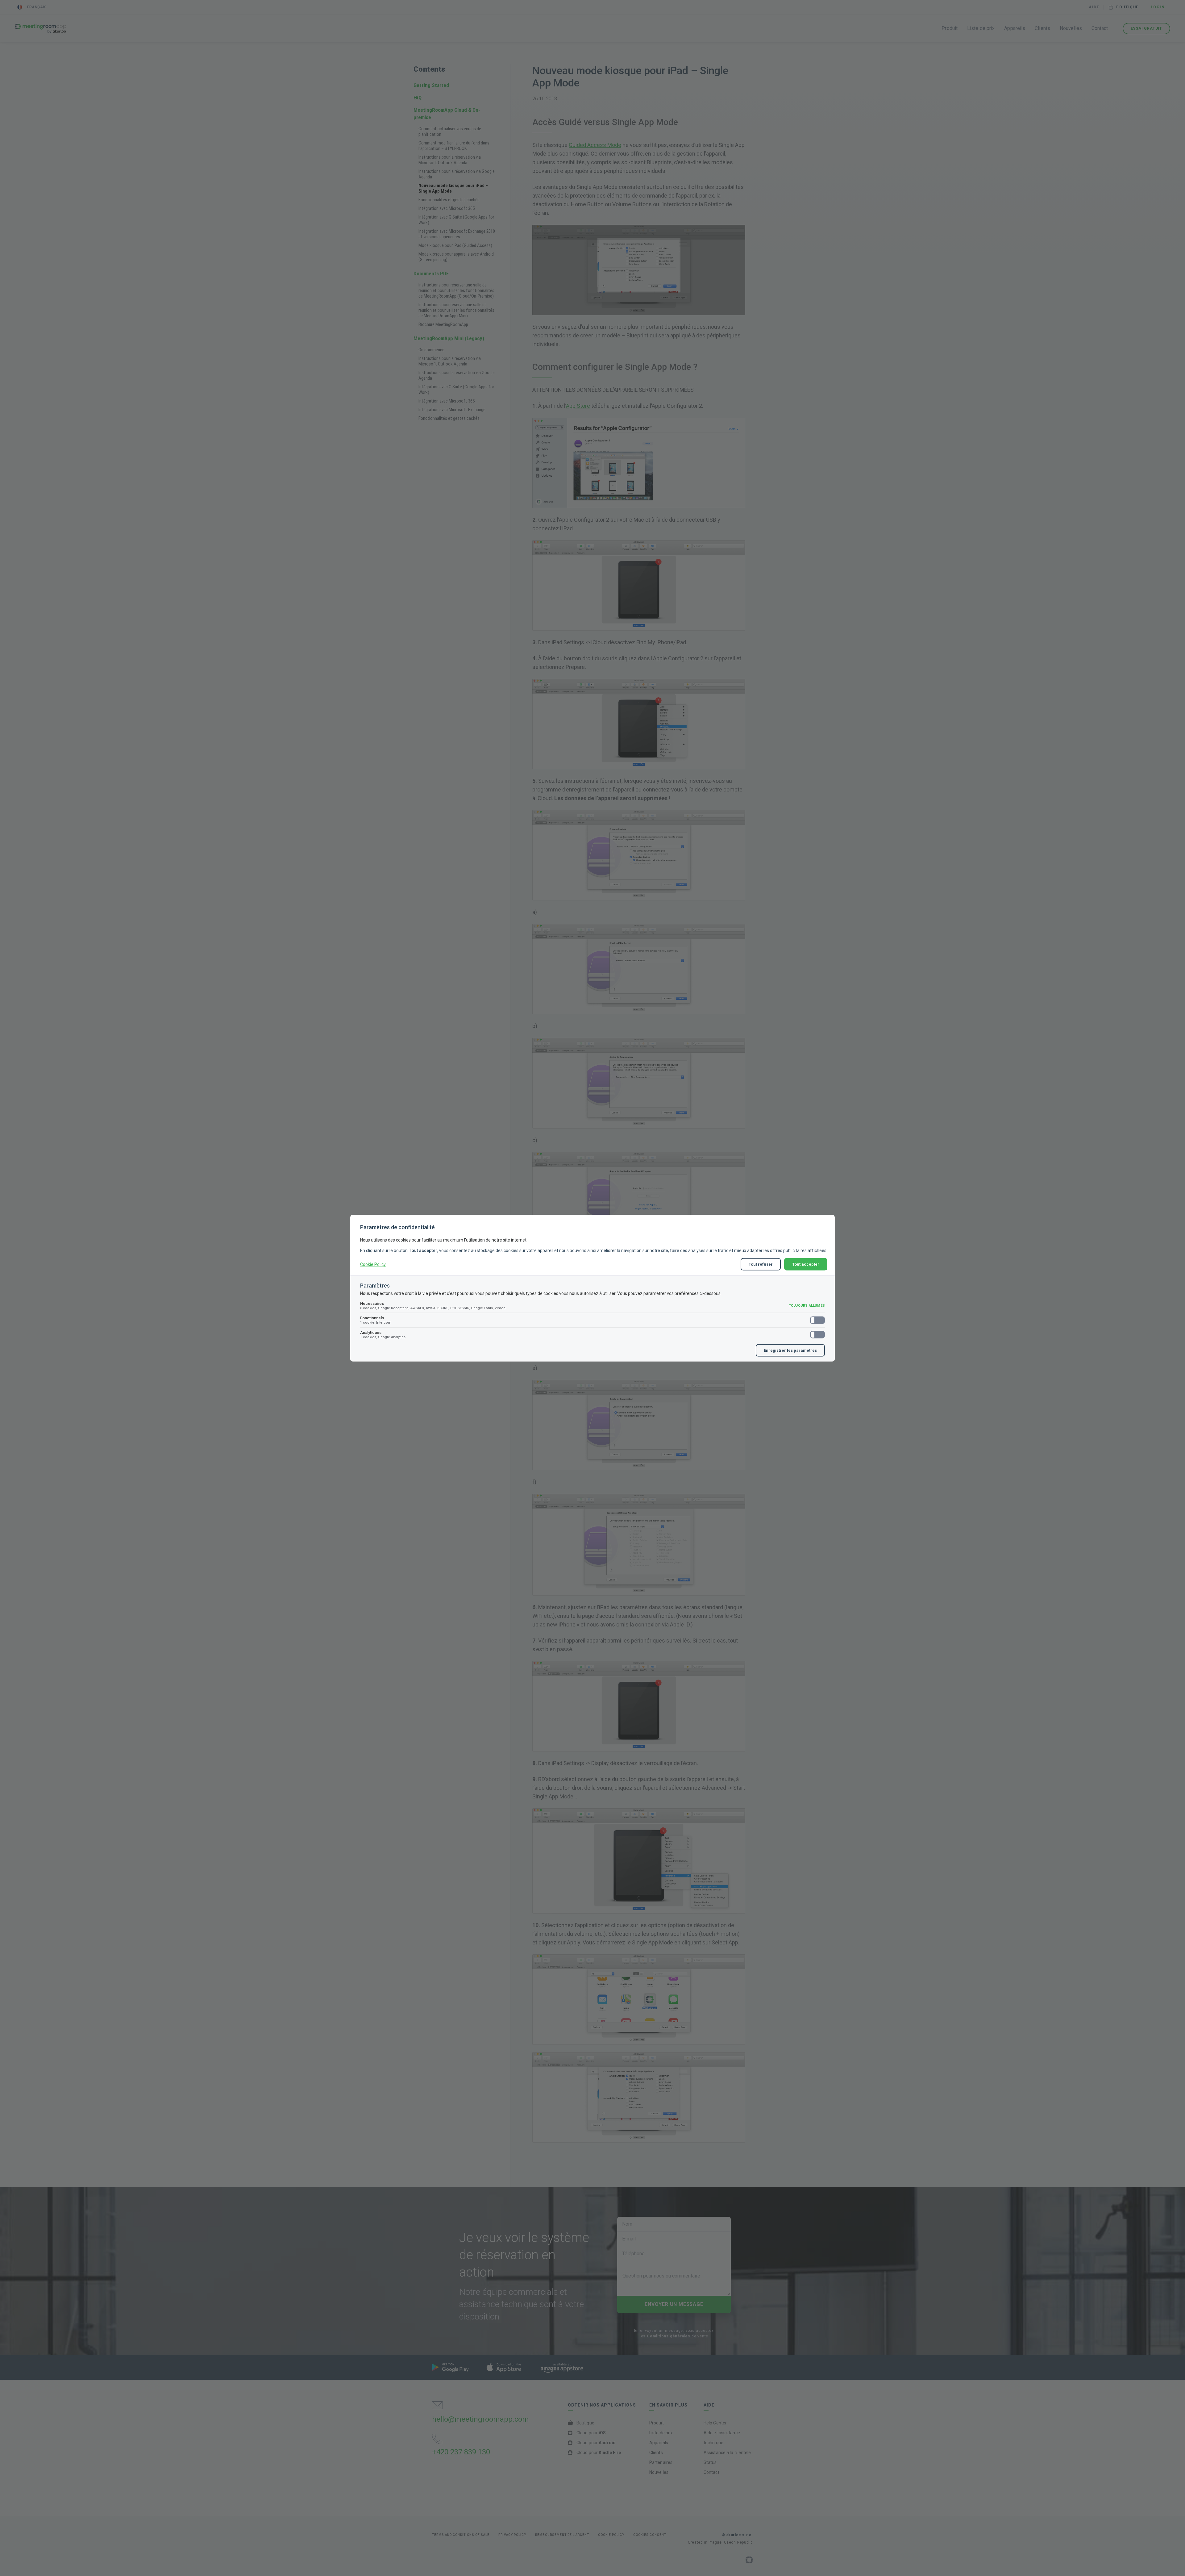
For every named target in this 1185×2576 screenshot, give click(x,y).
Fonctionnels (376, 1320)
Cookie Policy (373, 1264)
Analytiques (383, 1334)
